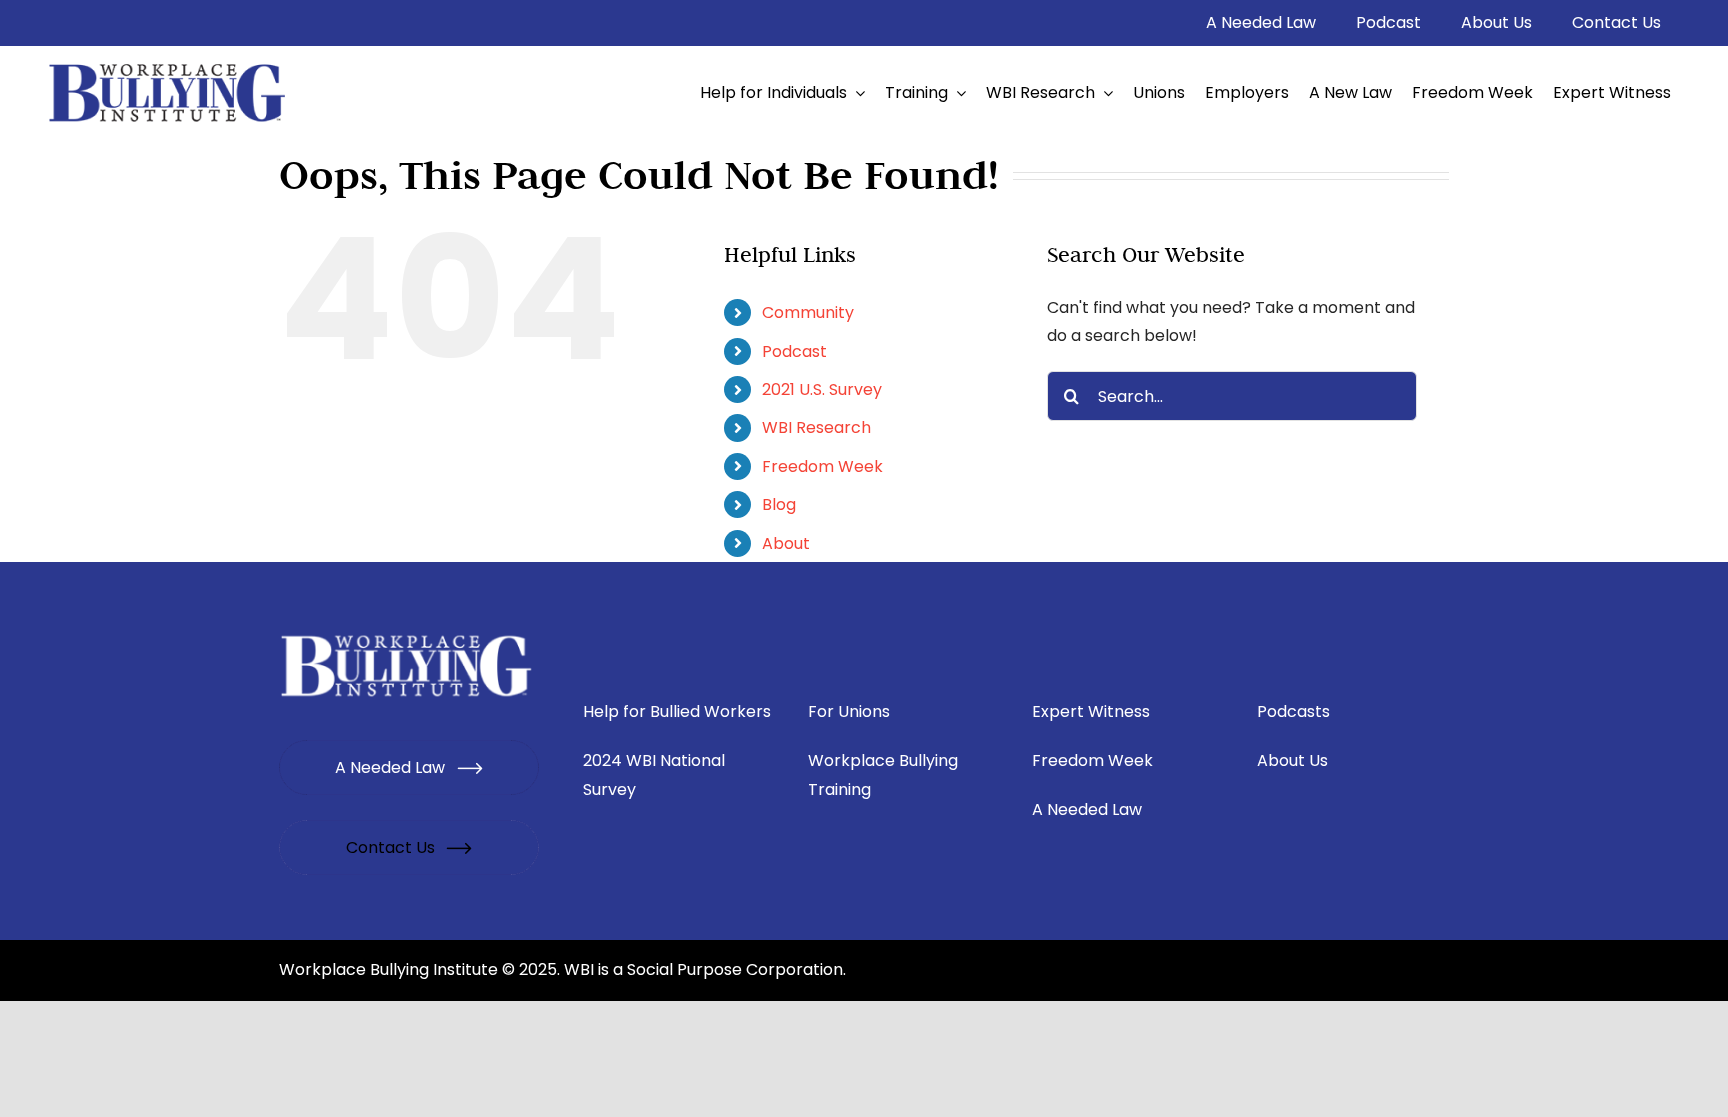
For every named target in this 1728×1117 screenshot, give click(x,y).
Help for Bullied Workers (677, 711)
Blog (779, 504)
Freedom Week (822, 466)
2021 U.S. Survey (822, 389)
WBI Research (816, 427)
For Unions (849, 711)
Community (808, 312)
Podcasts (1293, 711)
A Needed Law (1087, 809)
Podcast (794, 351)
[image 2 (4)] (168, 63)
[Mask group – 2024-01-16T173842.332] (407, 634)
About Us (1292, 760)
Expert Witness (1091, 711)
